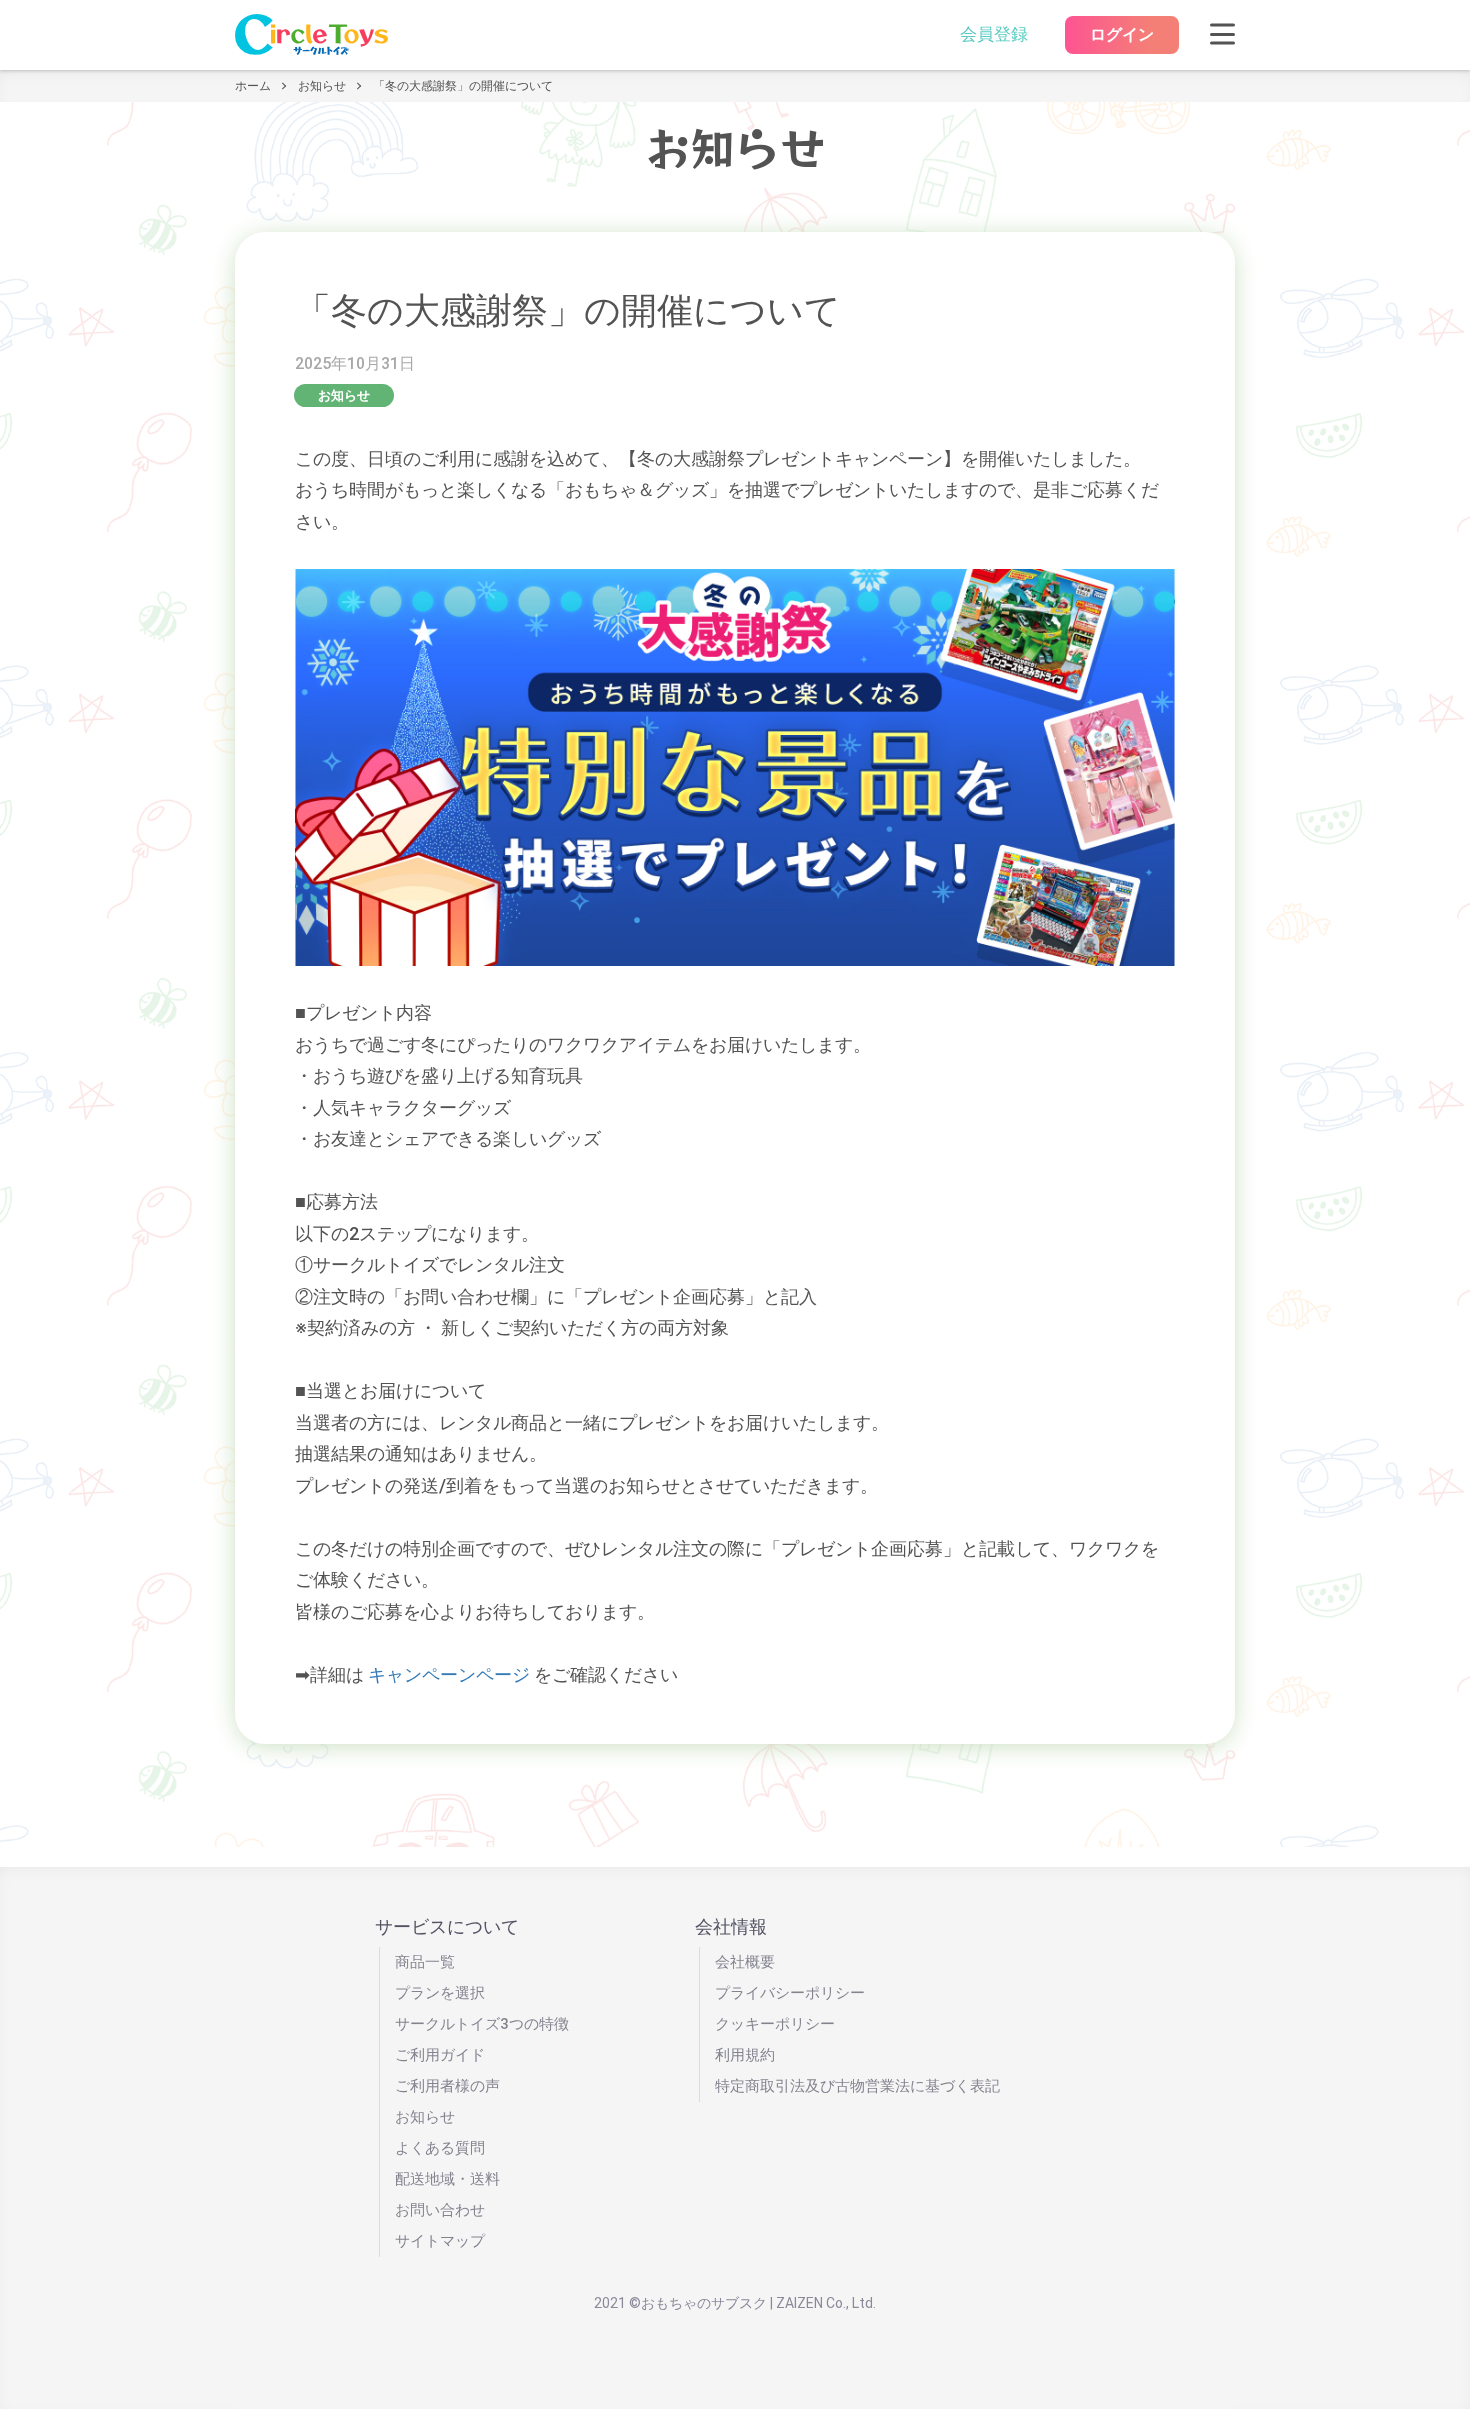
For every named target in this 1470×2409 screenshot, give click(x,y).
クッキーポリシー (775, 2024)
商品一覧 (425, 1962)
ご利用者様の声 (447, 2086)
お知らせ (322, 86)
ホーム (253, 86)
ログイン (1122, 34)
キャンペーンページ (449, 1674)
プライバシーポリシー (790, 1993)
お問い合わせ (440, 2210)
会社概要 (745, 1962)
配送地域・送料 (447, 2179)
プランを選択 (440, 1993)
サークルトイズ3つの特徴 (482, 2024)
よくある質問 (440, 2148)
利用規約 (745, 2055)
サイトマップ (440, 2241)
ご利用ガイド (440, 2055)
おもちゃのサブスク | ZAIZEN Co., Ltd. (758, 2303)
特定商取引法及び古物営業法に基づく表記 (857, 2086)
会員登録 (994, 34)
